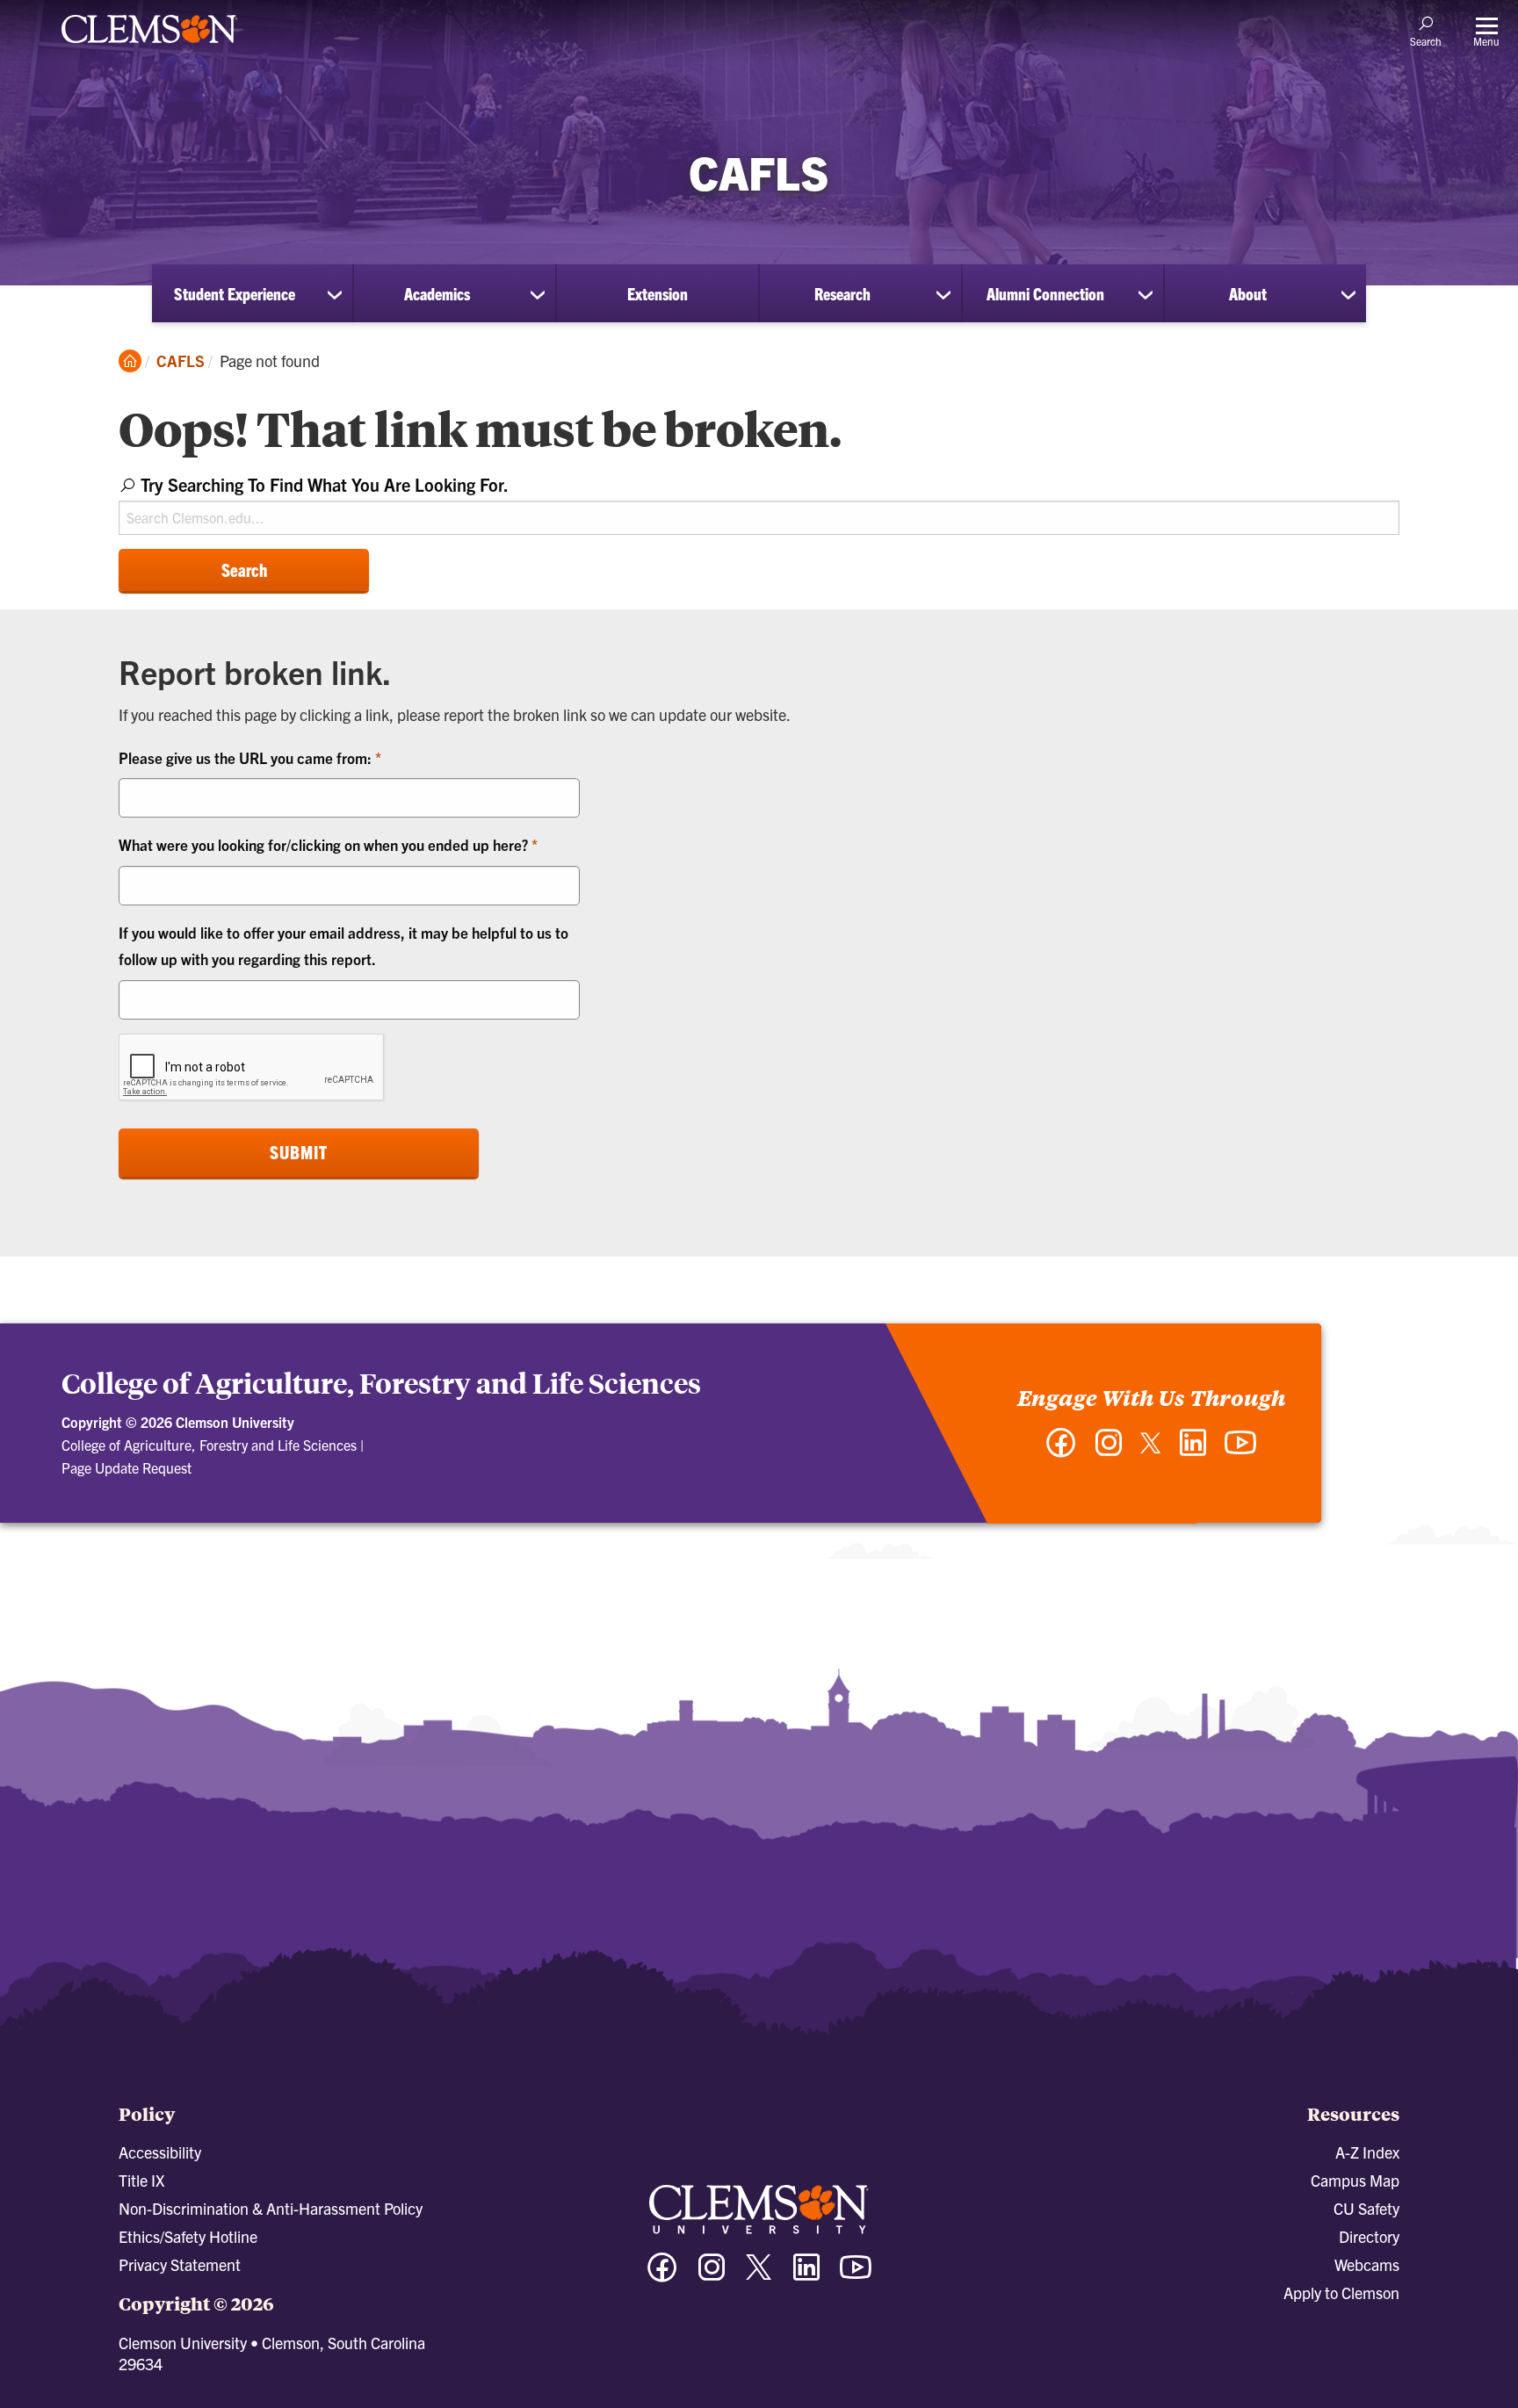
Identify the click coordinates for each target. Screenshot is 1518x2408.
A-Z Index (1367, 2152)
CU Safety (1366, 2208)
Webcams (1367, 2264)
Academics (437, 293)
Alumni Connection (1045, 293)
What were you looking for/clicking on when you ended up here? (325, 844)
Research (842, 293)
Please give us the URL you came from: (247, 757)
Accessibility (160, 2152)
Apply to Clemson (1341, 2293)
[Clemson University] (149, 46)
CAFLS (181, 360)
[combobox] (759, 502)
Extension (658, 293)
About (1248, 293)
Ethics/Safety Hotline (188, 2236)
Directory (1369, 2236)
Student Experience (235, 293)
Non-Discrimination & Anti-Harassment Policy (271, 2208)
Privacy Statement (180, 2264)
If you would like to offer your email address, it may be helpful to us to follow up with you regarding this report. (343, 946)
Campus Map (1355, 2180)
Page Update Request (126, 1467)
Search (244, 570)
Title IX (141, 2180)
